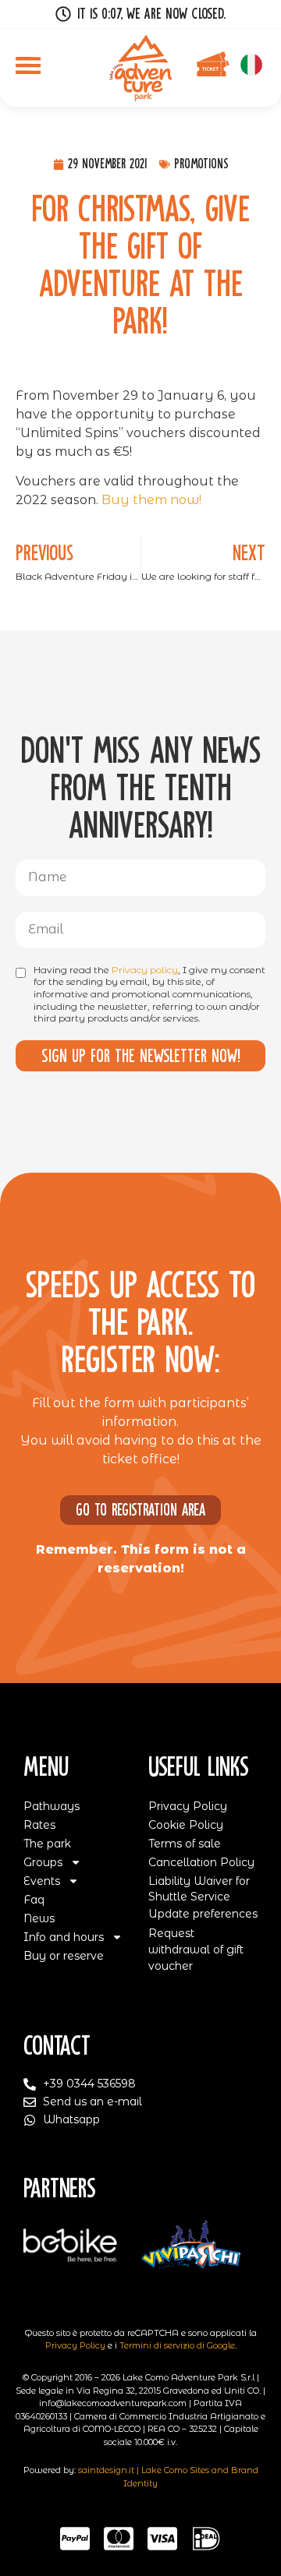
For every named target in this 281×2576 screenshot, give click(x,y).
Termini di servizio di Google (177, 2345)
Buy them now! (151, 500)
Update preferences (203, 1914)
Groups (43, 1862)
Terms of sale (185, 1844)
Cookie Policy (186, 1825)
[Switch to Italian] (251, 65)
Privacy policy (145, 970)
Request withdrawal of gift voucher (196, 1950)
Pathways (52, 1806)
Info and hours (64, 1937)
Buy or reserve (64, 1956)
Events (42, 1881)
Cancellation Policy (201, 1862)
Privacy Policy (188, 1806)
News (39, 1918)
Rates (39, 1825)
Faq (34, 1900)
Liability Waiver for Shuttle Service (199, 1889)
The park (47, 1844)
